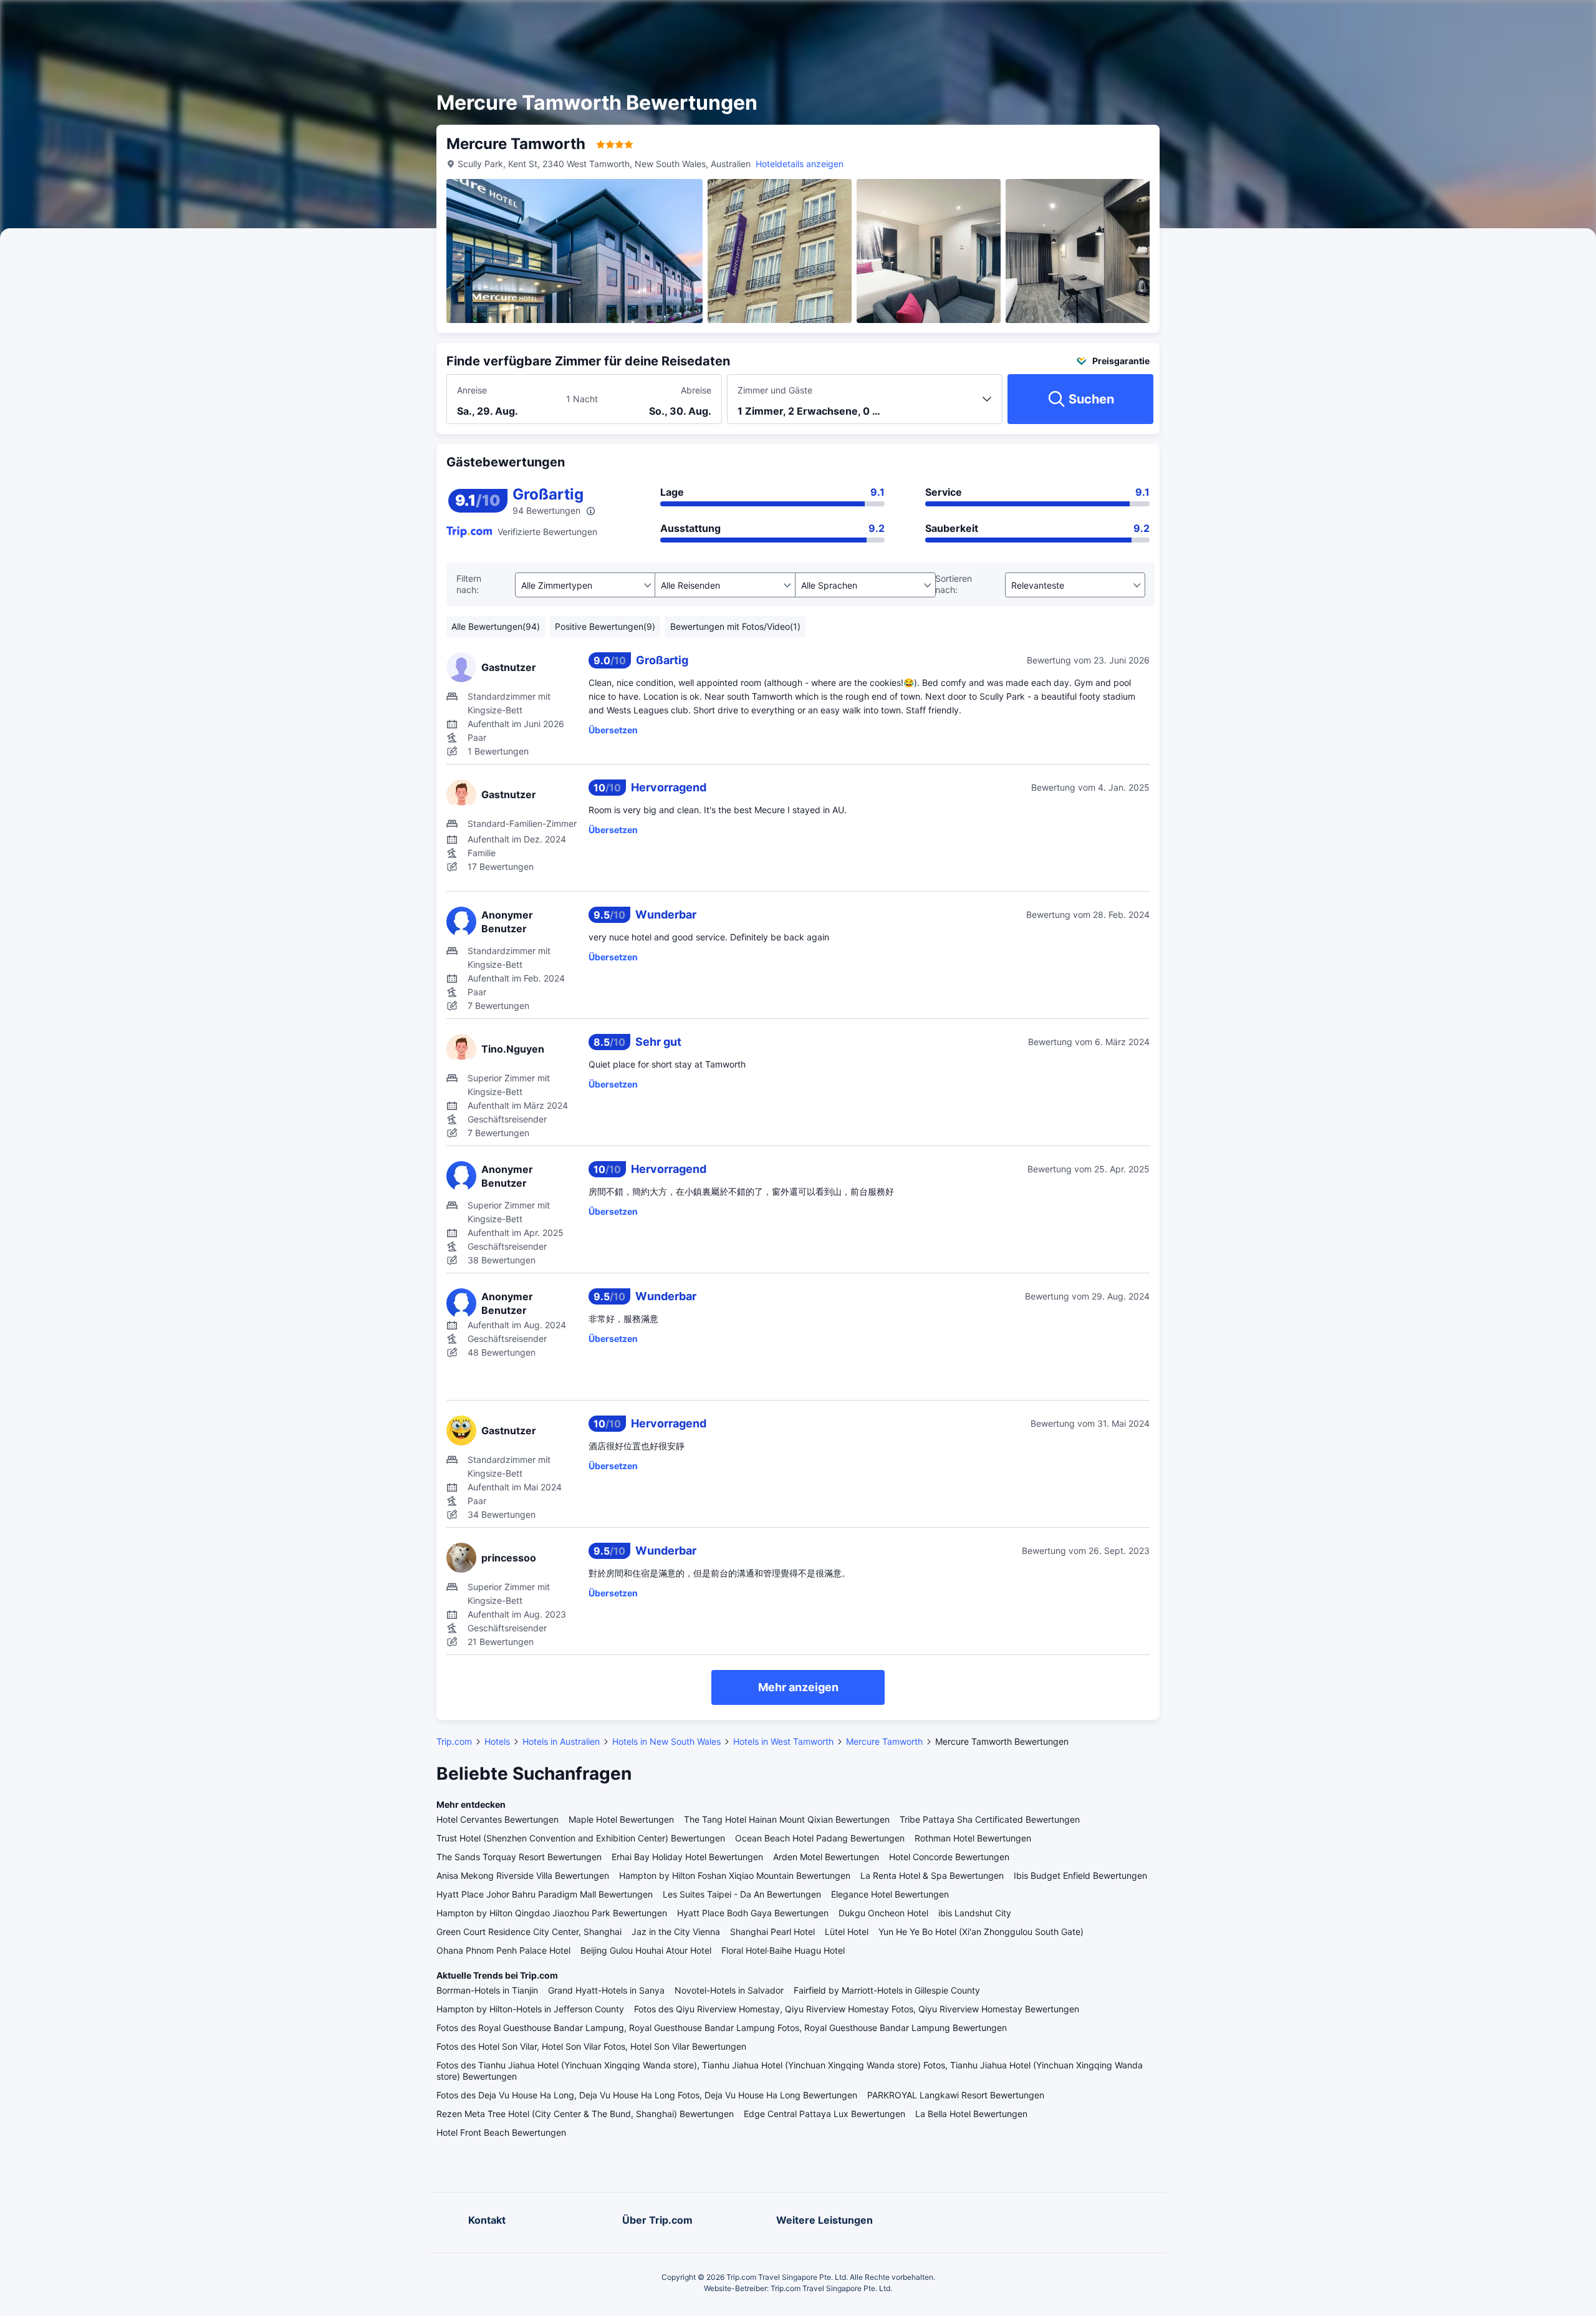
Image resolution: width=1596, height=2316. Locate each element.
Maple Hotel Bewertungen (621, 1819)
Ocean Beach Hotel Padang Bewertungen (820, 1838)
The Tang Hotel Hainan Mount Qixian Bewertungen (787, 1819)
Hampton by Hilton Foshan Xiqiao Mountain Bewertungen (735, 1875)
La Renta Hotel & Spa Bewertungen (932, 1875)
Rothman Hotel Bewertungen (973, 1838)
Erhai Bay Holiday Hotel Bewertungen (687, 1857)
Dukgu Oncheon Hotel (883, 1913)
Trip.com (454, 1741)
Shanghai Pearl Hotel (772, 1932)
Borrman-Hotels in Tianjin (487, 1990)
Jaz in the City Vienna (676, 1932)
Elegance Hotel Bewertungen (890, 1894)
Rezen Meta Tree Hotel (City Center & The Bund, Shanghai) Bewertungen (585, 2114)
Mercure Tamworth (884, 1741)
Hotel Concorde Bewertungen (949, 1857)
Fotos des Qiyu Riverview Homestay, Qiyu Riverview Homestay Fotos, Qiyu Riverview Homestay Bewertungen (857, 2009)
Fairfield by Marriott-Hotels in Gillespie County (887, 1990)
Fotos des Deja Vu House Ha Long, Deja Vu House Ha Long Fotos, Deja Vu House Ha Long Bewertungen (647, 2095)
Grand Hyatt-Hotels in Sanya (606, 1990)
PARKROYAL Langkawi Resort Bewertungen (956, 2095)
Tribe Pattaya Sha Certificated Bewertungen (990, 1819)
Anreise (472, 390)
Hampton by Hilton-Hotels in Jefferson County (530, 2009)
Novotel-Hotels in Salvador (729, 1990)
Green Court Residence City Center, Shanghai (529, 1932)
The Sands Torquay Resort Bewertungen (519, 1857)
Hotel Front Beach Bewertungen (501, 2132)
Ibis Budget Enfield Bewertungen (1080, 1875)
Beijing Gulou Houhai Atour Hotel (646, 1950)
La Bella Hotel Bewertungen (971, 2114)
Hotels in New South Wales (666, 1741)
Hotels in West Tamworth (783, 1741)
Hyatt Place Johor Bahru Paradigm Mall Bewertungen (545, 1894)
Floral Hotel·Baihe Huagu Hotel (783, 1950)
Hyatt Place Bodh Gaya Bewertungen (753, 1913)
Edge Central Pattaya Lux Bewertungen (824, 2114)
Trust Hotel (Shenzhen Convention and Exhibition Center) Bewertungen (581, 1838)
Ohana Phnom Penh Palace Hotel (503, 1950)
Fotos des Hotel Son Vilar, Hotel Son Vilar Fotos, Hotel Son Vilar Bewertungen (591, 2046)
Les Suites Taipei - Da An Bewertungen (742, 1894)
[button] (1290, 21)
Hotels (497, 1741)
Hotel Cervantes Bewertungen (498, 1819)
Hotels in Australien (561, 1741)
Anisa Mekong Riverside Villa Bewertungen (523, 1875)
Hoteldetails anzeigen (800, 164)
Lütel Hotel (847, 1932)
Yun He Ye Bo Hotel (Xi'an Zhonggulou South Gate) (981, 1932)
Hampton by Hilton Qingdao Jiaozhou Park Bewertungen (552, 1913)
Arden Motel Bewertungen (826, 1857)
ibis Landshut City (975, 1913)
